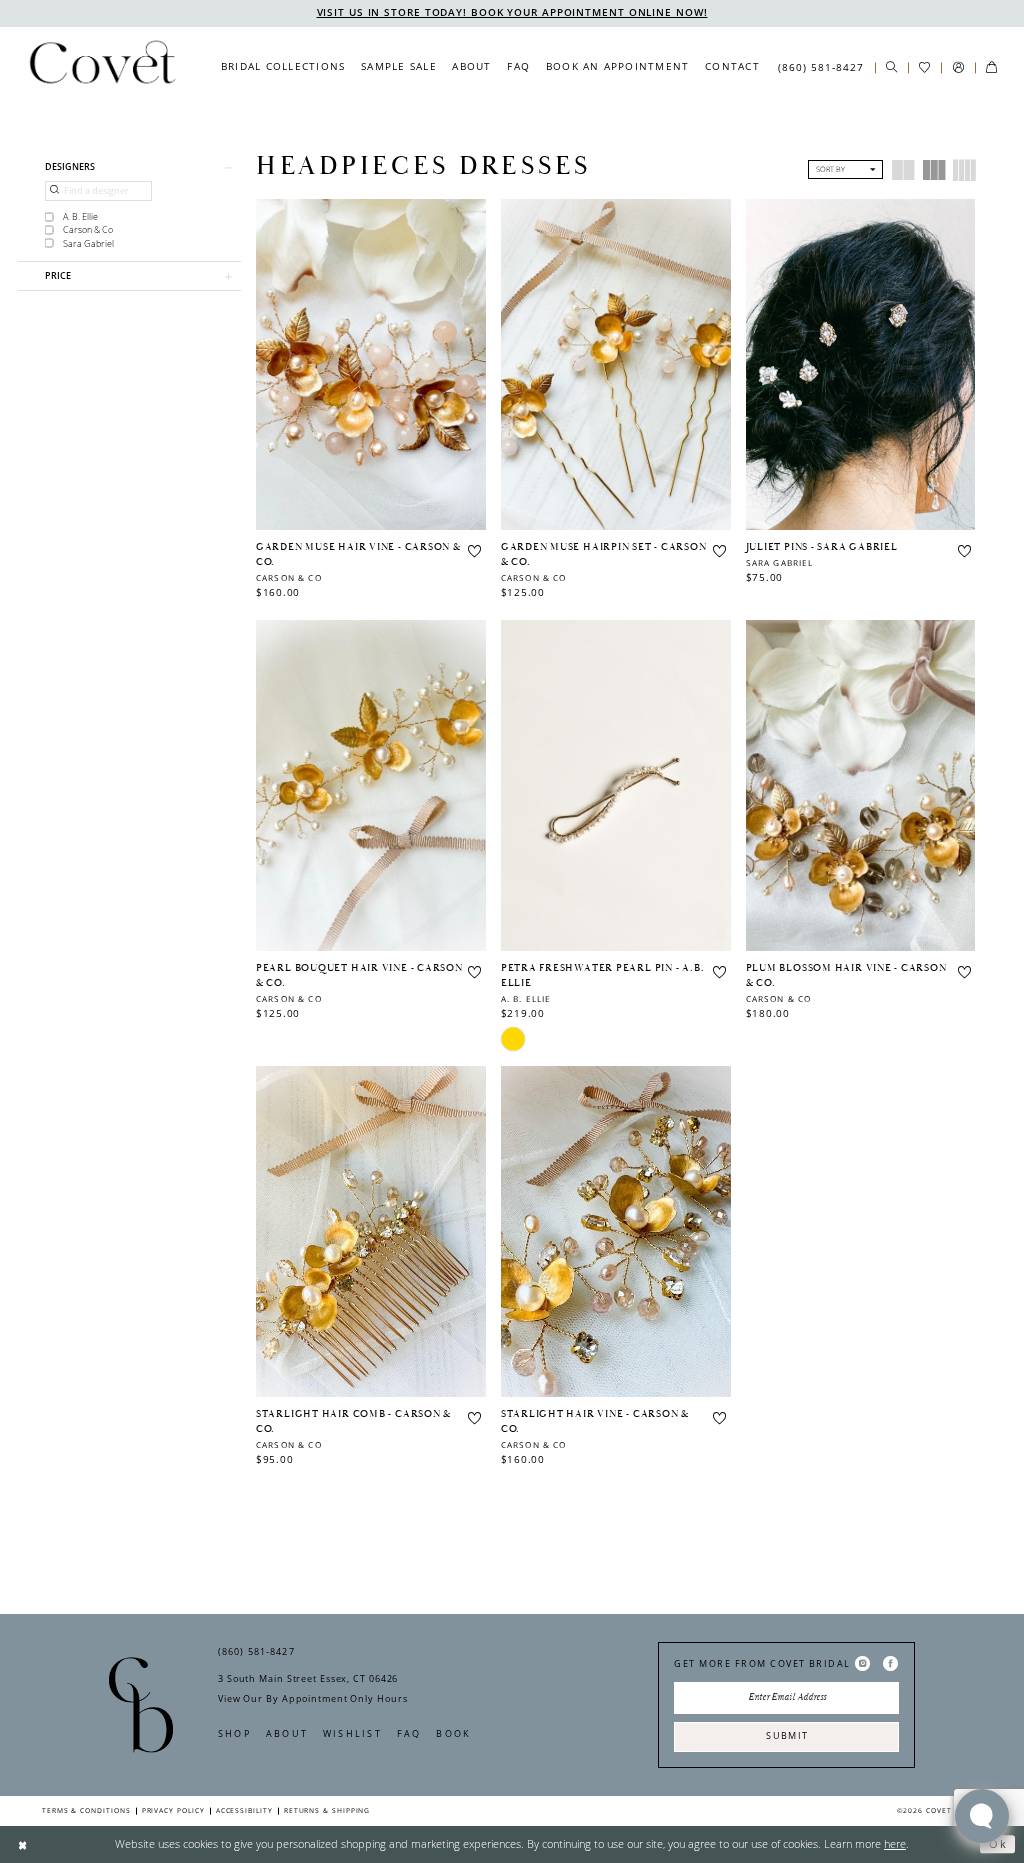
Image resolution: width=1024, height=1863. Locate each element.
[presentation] (371, 364)
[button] (957, 67)
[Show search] (891, 67)
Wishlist (352, 1733)
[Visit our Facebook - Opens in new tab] (890, 1664)
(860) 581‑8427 (256, 1651)
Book (453, 1733)
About (287, 1733)
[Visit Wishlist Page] (924, 67)
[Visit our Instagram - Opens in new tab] (862, 1664)
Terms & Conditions (86, 1810)
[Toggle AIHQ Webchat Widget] (982, 1816)
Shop (234, 1733)
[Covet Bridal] (101, 67)
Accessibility (244, 1810)
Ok (998, 1843)
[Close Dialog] (22, 1844)
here (895, 1843)
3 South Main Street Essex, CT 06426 (308, 1678)
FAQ (409, 1733)
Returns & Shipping (327, 1810)
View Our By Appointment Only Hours (312, 1698)
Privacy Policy (173, 1810)
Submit (787, 1735)
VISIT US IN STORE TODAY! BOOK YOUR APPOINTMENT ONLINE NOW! (512, 12)
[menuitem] (283, 67)
